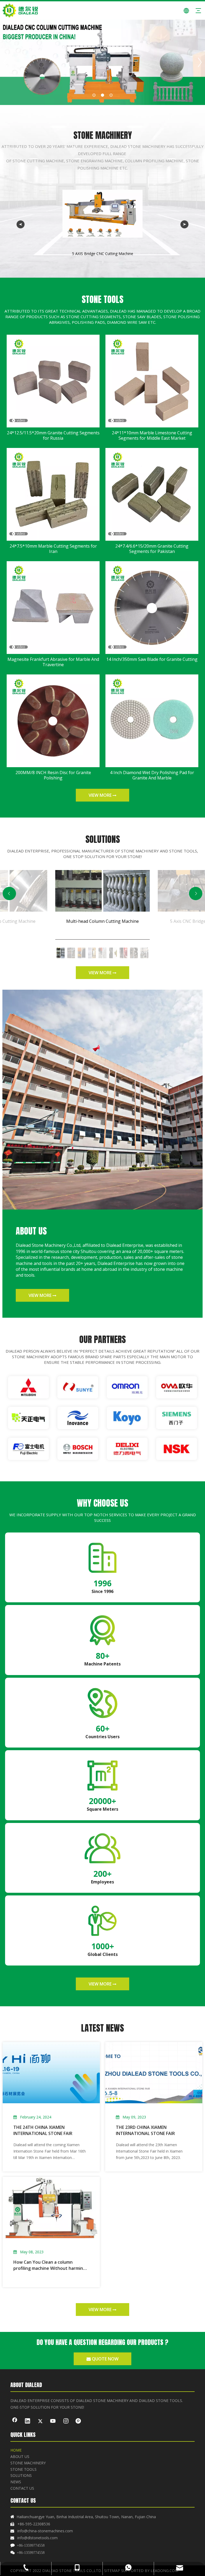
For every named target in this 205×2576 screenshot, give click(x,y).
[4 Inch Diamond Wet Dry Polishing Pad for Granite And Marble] (152, 720)
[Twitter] (40, 2421)
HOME (16, 2450)
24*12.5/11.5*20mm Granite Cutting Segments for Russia (53, 435)
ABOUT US (20, 2456)
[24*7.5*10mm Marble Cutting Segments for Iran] (53, 494)
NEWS (16, 2482)
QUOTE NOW (105, 2359)
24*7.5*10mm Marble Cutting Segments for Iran (53, 549)
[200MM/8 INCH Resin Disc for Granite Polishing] (53, 720)
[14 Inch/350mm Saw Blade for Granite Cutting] (152, 607)
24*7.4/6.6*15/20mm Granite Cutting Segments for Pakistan (152, 549)
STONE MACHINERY (28, 2463)
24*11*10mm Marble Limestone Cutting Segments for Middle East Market (152, 435)
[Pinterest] (79, 2421)
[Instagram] (66, 2421)
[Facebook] (15, 2421)
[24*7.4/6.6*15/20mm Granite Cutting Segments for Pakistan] (152, 494)
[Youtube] (53, 2421)
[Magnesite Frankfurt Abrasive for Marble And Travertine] (53, 607)
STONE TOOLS (23, 2469)
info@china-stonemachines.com (45, 2531)
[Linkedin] (27, 2421)
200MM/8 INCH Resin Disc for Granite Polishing (53, 775)
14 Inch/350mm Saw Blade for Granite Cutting (152, 659)
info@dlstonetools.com (38, 2538)
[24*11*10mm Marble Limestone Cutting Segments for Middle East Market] (152, 381)
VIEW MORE (101, 795)
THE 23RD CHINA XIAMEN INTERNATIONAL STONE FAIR (145, 2130)
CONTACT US (22, 2488)
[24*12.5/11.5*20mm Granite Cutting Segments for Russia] (53, 381)
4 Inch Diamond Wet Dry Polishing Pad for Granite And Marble (152, 775)
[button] (9, 893)
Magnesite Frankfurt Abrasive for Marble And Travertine (53, 662)
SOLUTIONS (21, 2475)
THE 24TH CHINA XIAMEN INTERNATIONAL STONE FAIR (43, 2130)
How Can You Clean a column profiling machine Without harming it (50, 2265)
